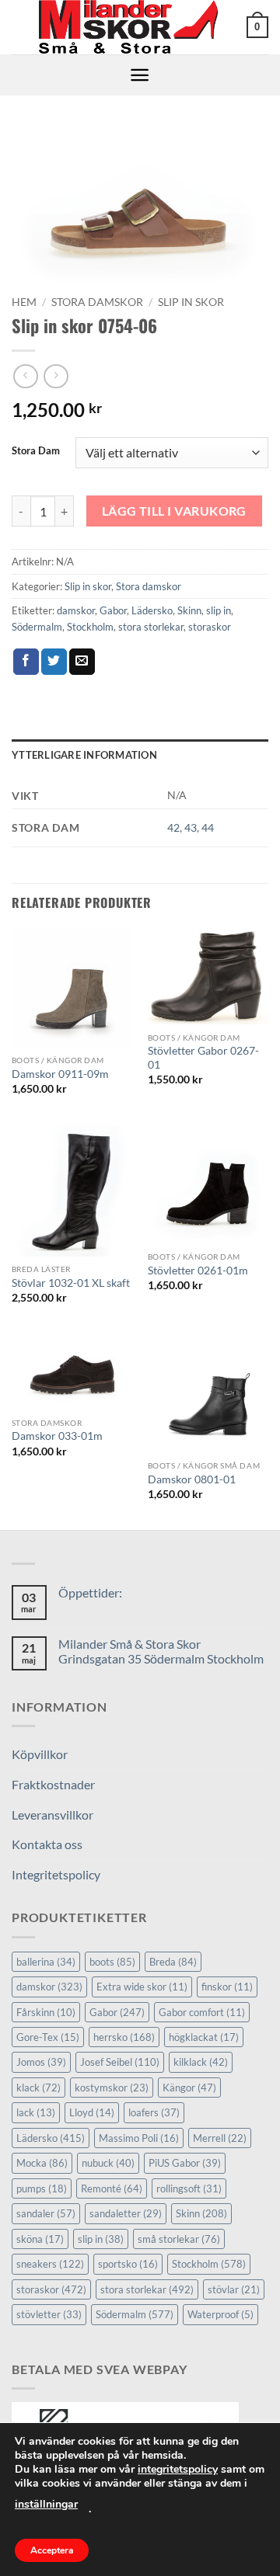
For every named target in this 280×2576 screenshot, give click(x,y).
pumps (42, 2188)
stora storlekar (151, 627)
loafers (154, 2112)
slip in (219, 610)
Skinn (189, 610)
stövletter (49, 2314)
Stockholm (90, 627)
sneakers (50, 2264)
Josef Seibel (120, 2062)
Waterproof (220, 2314)
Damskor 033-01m (57, 1436)
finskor (227, 1987)
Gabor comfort (202, 2012)
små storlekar (179, 2239)
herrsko (124, 2037)
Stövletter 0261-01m (198, 1271)
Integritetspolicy (56, 1874)
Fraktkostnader (53, 1784)
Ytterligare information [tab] (84, 755)
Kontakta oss (47, 1844)
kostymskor (112, 2088)
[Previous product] (56, 376)
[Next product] (25, 376)
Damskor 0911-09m (60, 1074)
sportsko (128, 2264)
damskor (76, 610)
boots (112, 1962)
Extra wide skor (142, 1987)
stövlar (234, 2289)
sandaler (46, 2213)
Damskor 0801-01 (192, 1479)
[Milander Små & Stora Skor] (129, 27)
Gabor (113, 610)
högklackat (204, 2037)
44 (208, 827)
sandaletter (126, 2213)
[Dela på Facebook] (26, 662)
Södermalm (37, 627)
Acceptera (52, 2550)
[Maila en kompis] (82, 662)
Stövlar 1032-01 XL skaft (71, 1283)
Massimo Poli (139, 2138)
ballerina (46, 1962)
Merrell (220, 2138)
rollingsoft (189, 2188)
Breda (173, 1962)
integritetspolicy (178, 2469)
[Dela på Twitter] (54, 662)
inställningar (46, 2504)
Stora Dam (36, 451)
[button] (257, 27)
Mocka (42, 2163)
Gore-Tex (48, 2037)
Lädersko (152, 610)
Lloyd (92, 2112)
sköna (40, 2239)
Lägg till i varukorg (174, 511)
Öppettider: (90, 1592)
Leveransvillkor (52, 1815)
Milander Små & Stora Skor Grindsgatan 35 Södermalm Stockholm (161, 1651)
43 (191, 827)
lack (36, 2112)
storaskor (210, 627)
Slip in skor (191, 302)
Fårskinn (46, 2012)
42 (173, 827)
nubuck (108, 2163)
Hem (24, 302)
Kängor (189, 2088)
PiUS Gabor (185, 2163)
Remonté (112, 2188)
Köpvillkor (40, 1754)
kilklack (201, 2062)
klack (38, 2088)
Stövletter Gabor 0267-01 (203, 1058)
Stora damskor (97, 302)
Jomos (41, 2062)
